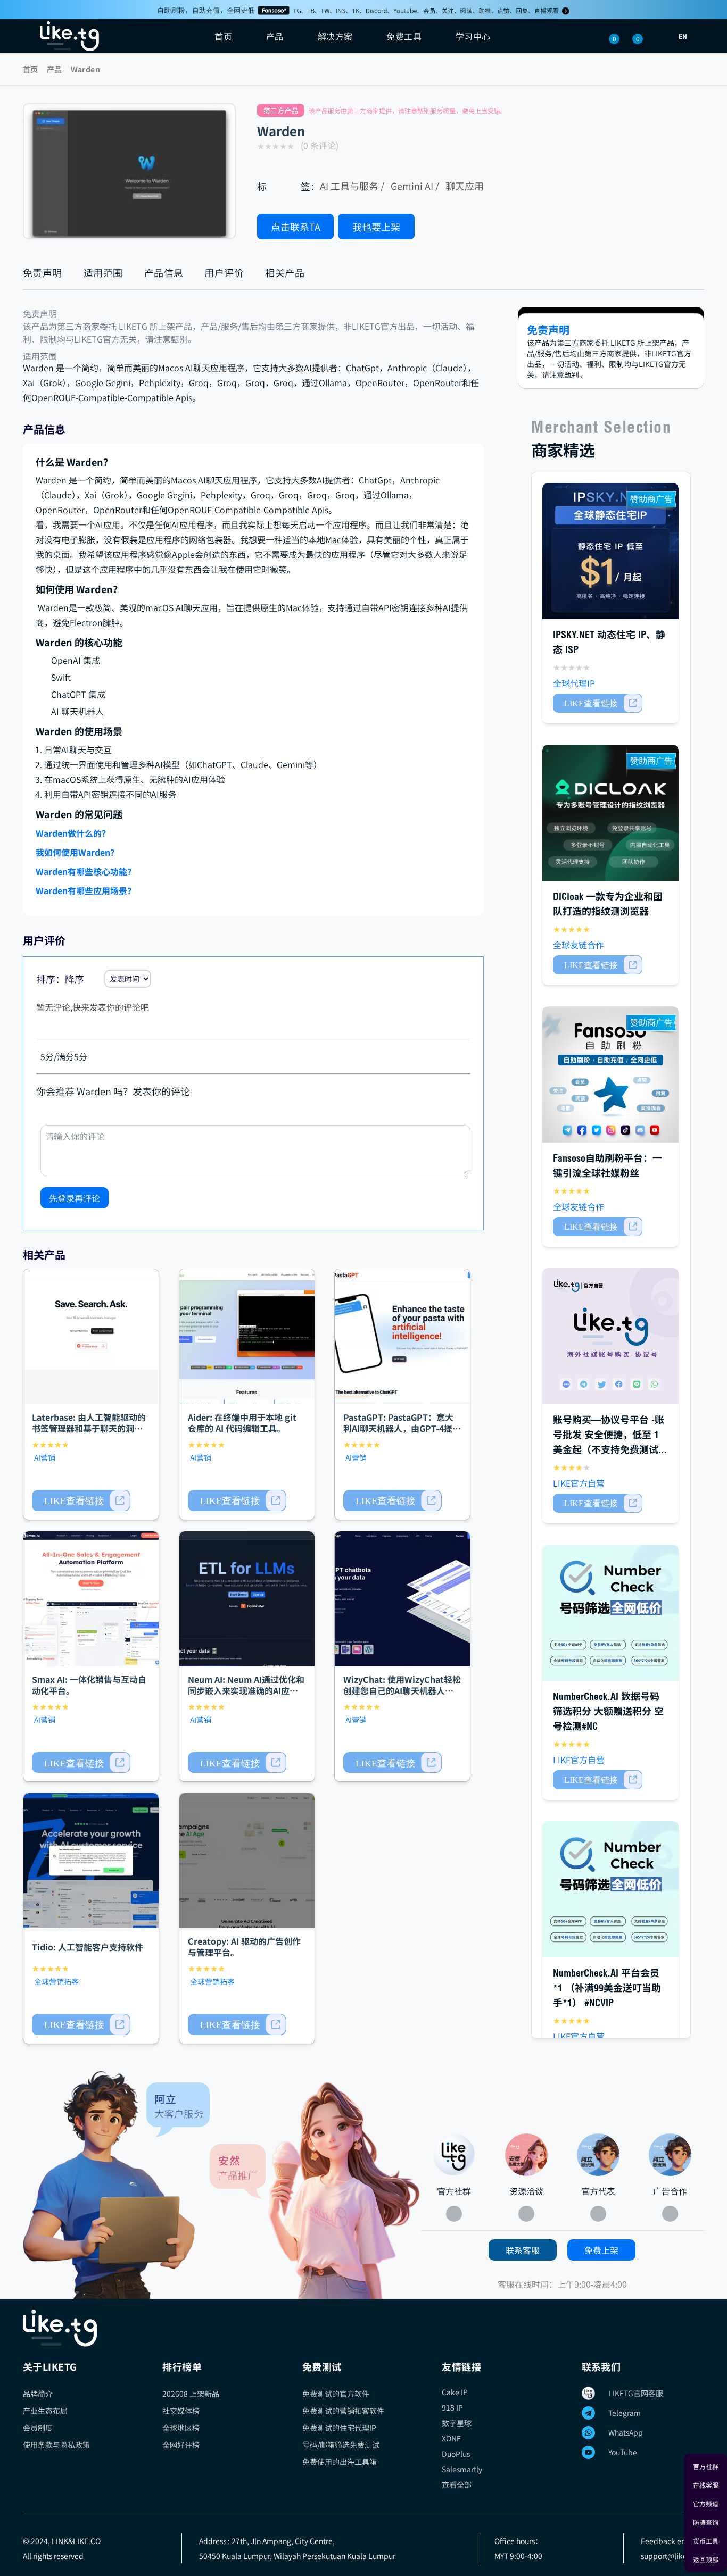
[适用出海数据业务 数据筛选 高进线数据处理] (610, 1613)
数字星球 (457, 2423)
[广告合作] (670, 2155)
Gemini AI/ (415, 186)
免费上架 (601, 2250)
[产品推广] (315, 2190)
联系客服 (523, 2250)
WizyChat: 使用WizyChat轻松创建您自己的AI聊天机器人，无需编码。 (402, 1690)
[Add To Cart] (81, 1500)
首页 (223, 36)
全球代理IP (574, 683)
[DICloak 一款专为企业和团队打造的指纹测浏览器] (610, 813)
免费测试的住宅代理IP (339, 2428)
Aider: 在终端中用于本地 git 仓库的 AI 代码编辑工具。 (242, 1423)
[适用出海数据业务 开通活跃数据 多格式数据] (610, 1889)
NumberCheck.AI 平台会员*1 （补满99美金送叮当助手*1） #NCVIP (607, 1988)
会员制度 (38, 2428)
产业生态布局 (45, 2411)
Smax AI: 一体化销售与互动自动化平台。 (89, 1685)
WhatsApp (626, 2432)
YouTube (623, 2452)
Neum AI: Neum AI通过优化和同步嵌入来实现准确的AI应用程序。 (246, 1690)
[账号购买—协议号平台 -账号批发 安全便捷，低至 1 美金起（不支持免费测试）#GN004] (610, 1336)
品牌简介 (38, 2394)
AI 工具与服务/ (352, 186)
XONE (451, 2438)
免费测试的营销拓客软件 (343, 2411)
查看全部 (457, 2485)
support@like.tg (668, 2556)
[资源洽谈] (526, 2155)
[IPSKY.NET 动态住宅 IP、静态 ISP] (610, 551)
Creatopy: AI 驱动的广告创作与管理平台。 (244, 1946)
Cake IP (455, 2392)
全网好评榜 (181, 2445)
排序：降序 (60, 979)
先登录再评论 (75, 1198)
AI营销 (45, 1457)
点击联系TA (296, 227)
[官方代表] (598, 2155)
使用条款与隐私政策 (56, 2445)
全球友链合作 (579, 945)
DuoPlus (456, 2454)
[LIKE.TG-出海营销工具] (363, 2328)
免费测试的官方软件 (336, 2394)
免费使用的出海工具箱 (340, 2462)
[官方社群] (116, 2185)
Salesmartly (462, 2469)
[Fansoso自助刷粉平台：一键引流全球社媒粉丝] (610, 1074)
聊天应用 (465, 186)
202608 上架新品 (191, 2394)
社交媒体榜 (181, 2411)
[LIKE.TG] (69, 36)
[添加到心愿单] (430, 227)
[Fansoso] (363, 10)
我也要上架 (376, 227)
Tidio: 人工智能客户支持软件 (88, 1947)
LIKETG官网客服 (636, 2393)
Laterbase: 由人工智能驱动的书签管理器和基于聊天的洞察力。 (89, 1428)
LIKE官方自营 (579, 1483)
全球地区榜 (181, 2428)
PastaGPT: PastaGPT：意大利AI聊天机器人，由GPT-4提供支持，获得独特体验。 (402, 1428)
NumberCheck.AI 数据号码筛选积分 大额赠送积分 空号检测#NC (608, 1711)
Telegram (625, 2413)
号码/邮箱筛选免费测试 (341, 2445)
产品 (55, 69)
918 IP (452, 2407)
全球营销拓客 (56, 1981)
